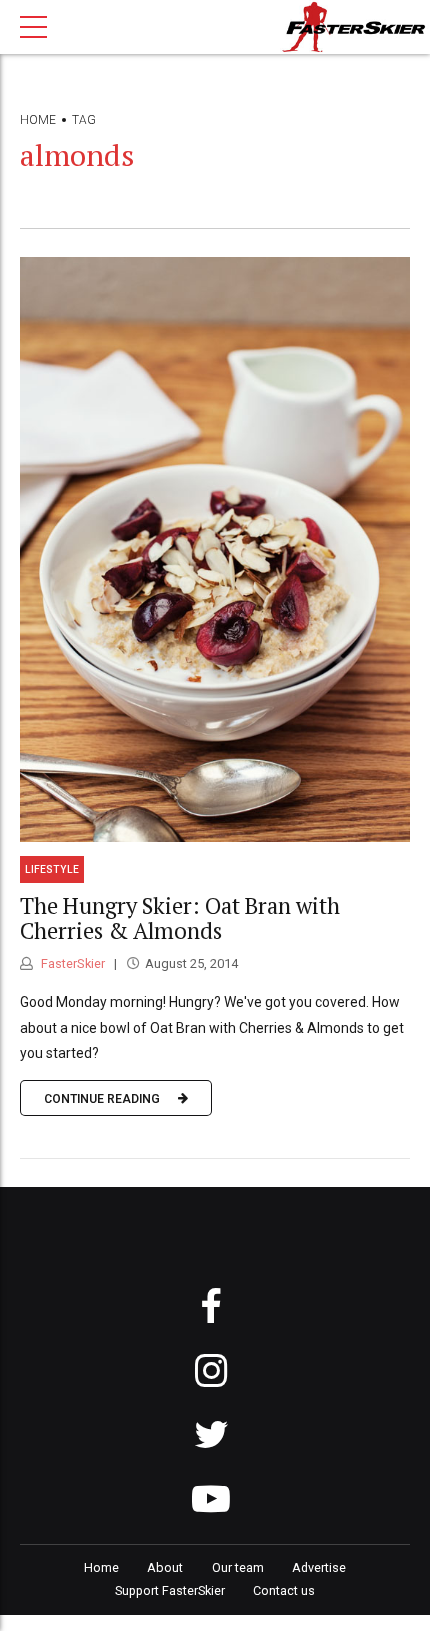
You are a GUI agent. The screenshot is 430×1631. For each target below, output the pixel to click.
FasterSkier (71, 963)
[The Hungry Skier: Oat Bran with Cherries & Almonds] (215, 549)
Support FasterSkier (170, 1590)
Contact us (284, 1590)
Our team (238, 1567)
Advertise (319, 1567)
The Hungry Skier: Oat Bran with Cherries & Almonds (180, 918)
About (165, 1567)
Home (38, 120)
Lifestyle (52, 869)
